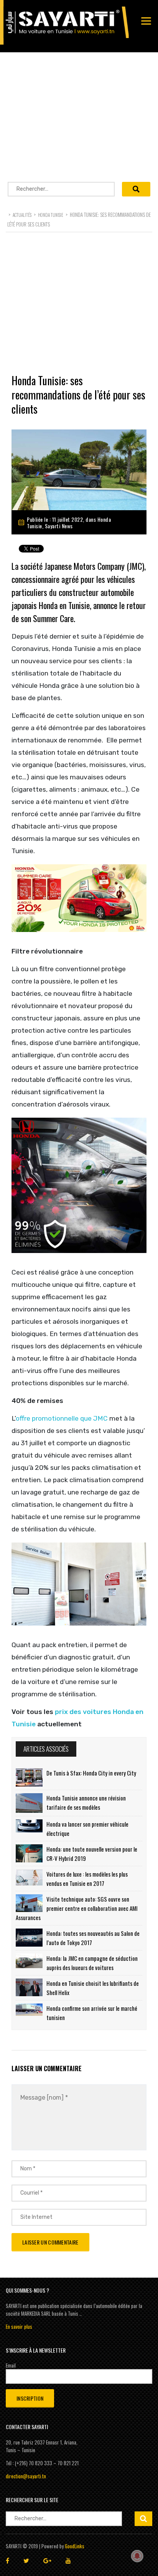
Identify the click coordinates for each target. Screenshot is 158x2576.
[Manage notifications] (137, 2556)
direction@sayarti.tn (26, 2476)
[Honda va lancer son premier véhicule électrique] (29, 1826)
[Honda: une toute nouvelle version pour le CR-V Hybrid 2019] (29, 1853)
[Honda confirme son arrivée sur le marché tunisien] (29, 2010)
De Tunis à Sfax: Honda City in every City (91, 1773)
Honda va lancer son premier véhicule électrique (87, 1829)
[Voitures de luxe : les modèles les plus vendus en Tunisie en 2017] (29, 1877)
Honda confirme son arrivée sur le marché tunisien (92, 2013)
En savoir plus (19, 2326)
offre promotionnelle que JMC (62, 1418)
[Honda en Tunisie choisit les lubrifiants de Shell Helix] (29, 1987)
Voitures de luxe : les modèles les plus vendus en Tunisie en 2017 (87, 1879)
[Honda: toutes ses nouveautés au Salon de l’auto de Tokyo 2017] (29, 1938)
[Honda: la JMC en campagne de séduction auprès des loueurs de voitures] (29, 1961)
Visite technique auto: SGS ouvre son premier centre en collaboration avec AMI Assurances (77, 1908)
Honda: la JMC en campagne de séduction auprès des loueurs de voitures (92, 1963)
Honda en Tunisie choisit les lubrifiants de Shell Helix (93, 1988)
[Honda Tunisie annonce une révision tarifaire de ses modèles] (29, 1803)
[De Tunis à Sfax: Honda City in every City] (29, 1777)
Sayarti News (59, 526)
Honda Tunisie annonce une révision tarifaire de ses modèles (86, 1802)
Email (11, 2365)
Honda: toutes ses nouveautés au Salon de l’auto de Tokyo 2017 (93, 1938)
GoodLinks (75, 2546)
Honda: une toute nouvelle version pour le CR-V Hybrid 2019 (92, 1854)
